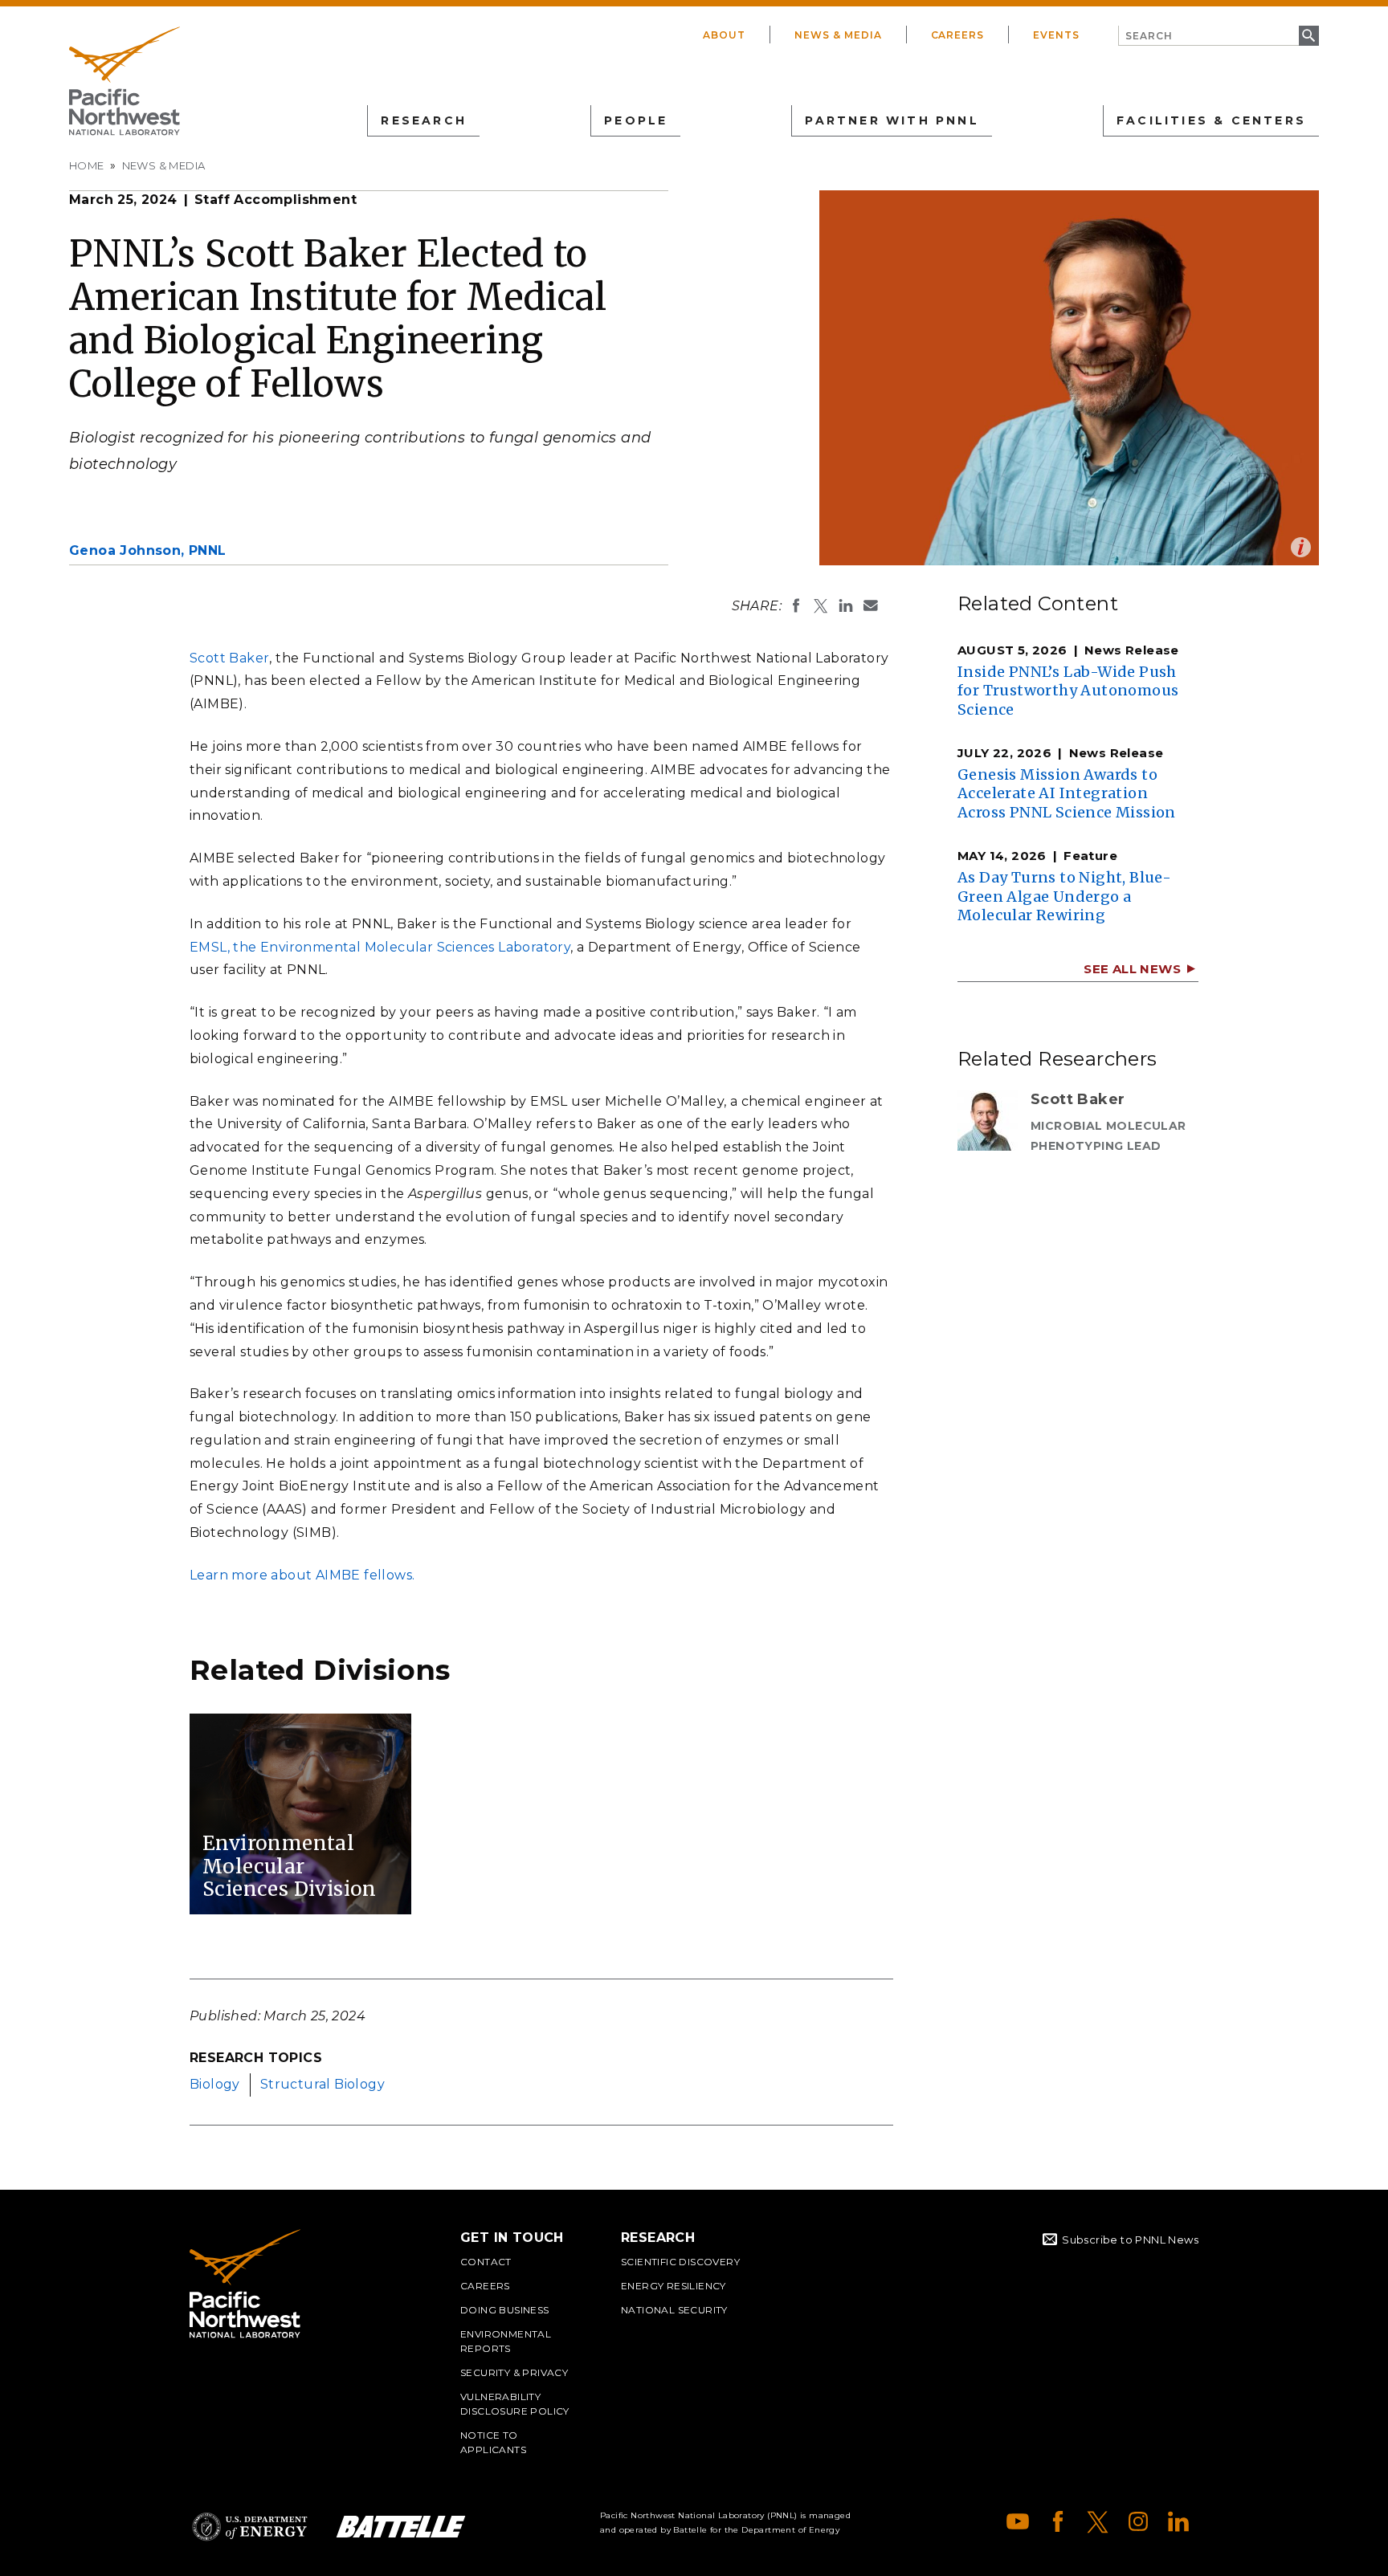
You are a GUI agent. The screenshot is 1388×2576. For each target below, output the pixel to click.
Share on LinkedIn (846, 605)
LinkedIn (1178, 2521)
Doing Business (505, 2310)
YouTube (1018, 2521)
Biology (215, 2084)
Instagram (1138, 2521)
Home (87, 165)
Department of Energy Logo (250, 2527)
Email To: (871, 605)
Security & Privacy (514, 2372)
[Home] (125, 81)
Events (1056, 35)
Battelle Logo (401, 2527)
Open (1301, 547)
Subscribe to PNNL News (1130, 2240)
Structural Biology (323, 2084)
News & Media (838, 35)
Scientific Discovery (680, 2262)
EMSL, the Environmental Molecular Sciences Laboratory (380, 947)
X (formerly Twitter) (1098, 2521)
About (724, 35)
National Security (674, 2310)
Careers (958, 35)
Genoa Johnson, (148, 550)
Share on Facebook (796, 605)
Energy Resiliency (674, 2286)
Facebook (1058, 2521)
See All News (1132, 969)
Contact (486, 2262)
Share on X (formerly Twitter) (821, 605)
